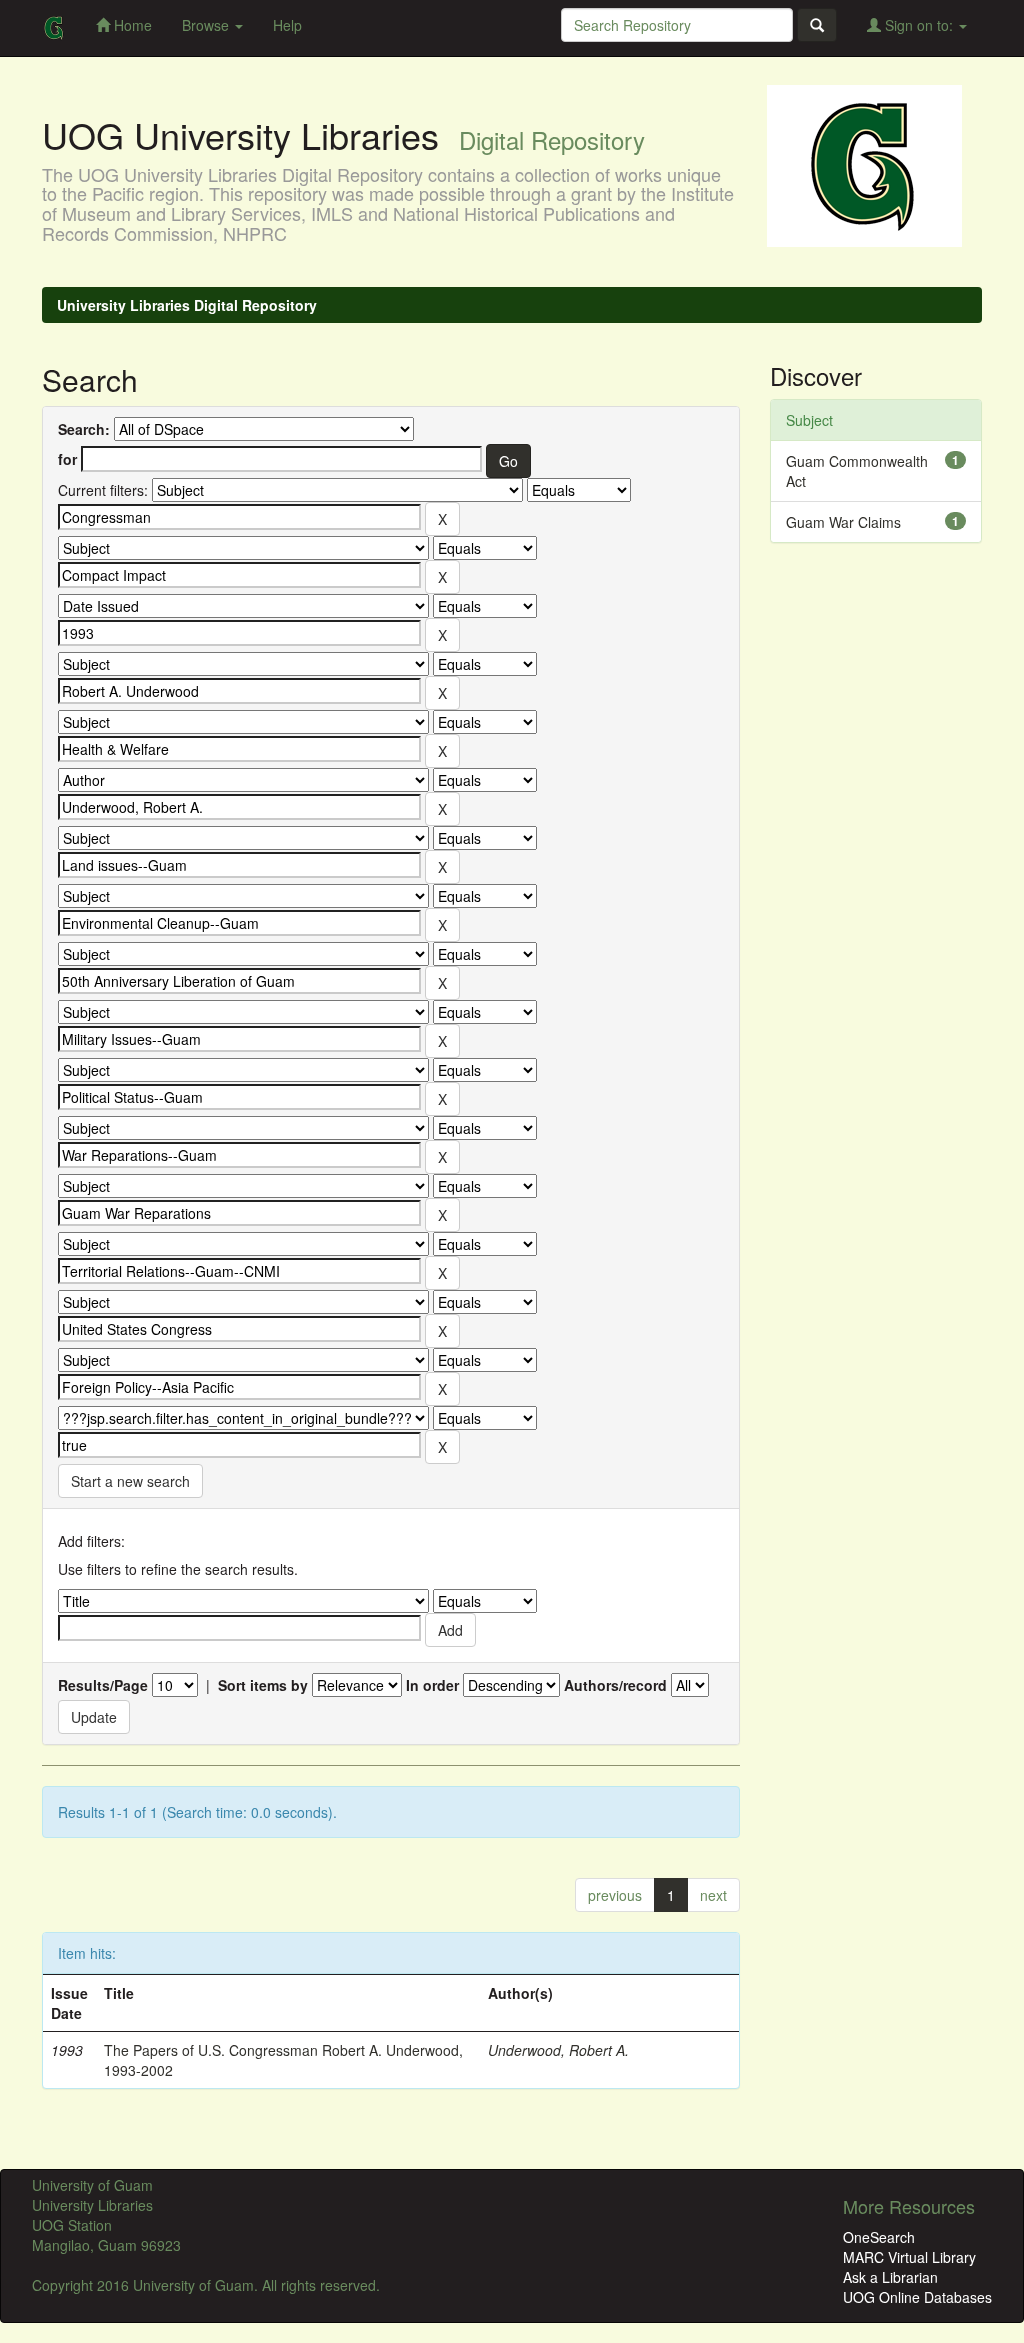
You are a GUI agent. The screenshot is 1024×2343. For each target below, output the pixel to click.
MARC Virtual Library (909, 2257)
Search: (84, 429)
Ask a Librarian (890, 2277)
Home (131, 25)
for (67, 459)
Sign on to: (919, 25)
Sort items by (263, 1685)
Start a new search (130, 1481)
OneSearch (879, 2237)
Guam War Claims (843, 522)
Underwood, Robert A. (558, 2050)
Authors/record (615, 1685)
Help (287, 25)
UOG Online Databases (917, 2297)
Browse (207, 25)
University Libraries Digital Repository (187, 305)
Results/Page (103, 1685)
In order (432, 1685)
